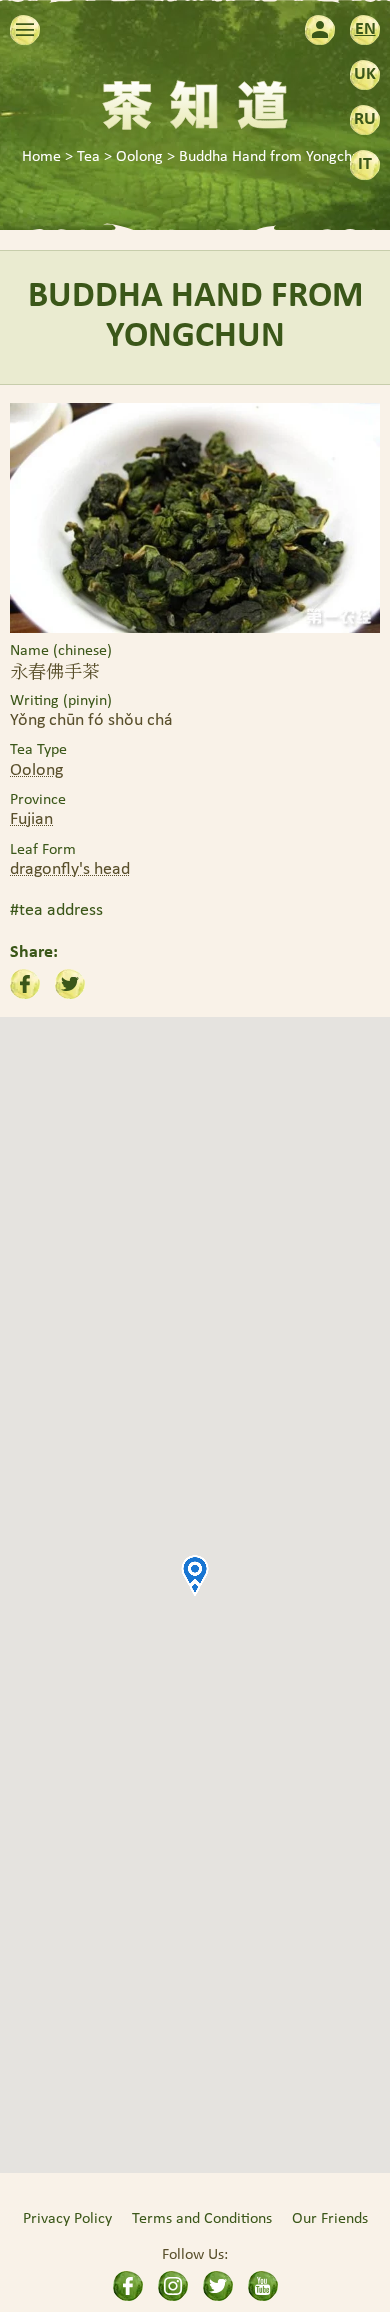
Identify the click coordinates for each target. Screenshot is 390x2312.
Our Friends (330, 2219)
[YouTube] (263, 2286)
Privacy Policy (67, 2219)
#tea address (56, 910)
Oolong (36, 770)
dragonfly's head (70, 869)
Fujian (31, 819)
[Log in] (320, 30)
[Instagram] (173, 2286)
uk (365, 74)
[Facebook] (128, 2286)
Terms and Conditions (202, 2219)
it (365, 164)
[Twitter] (218, 2286)
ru (365, 119)
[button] (195, 1575)
